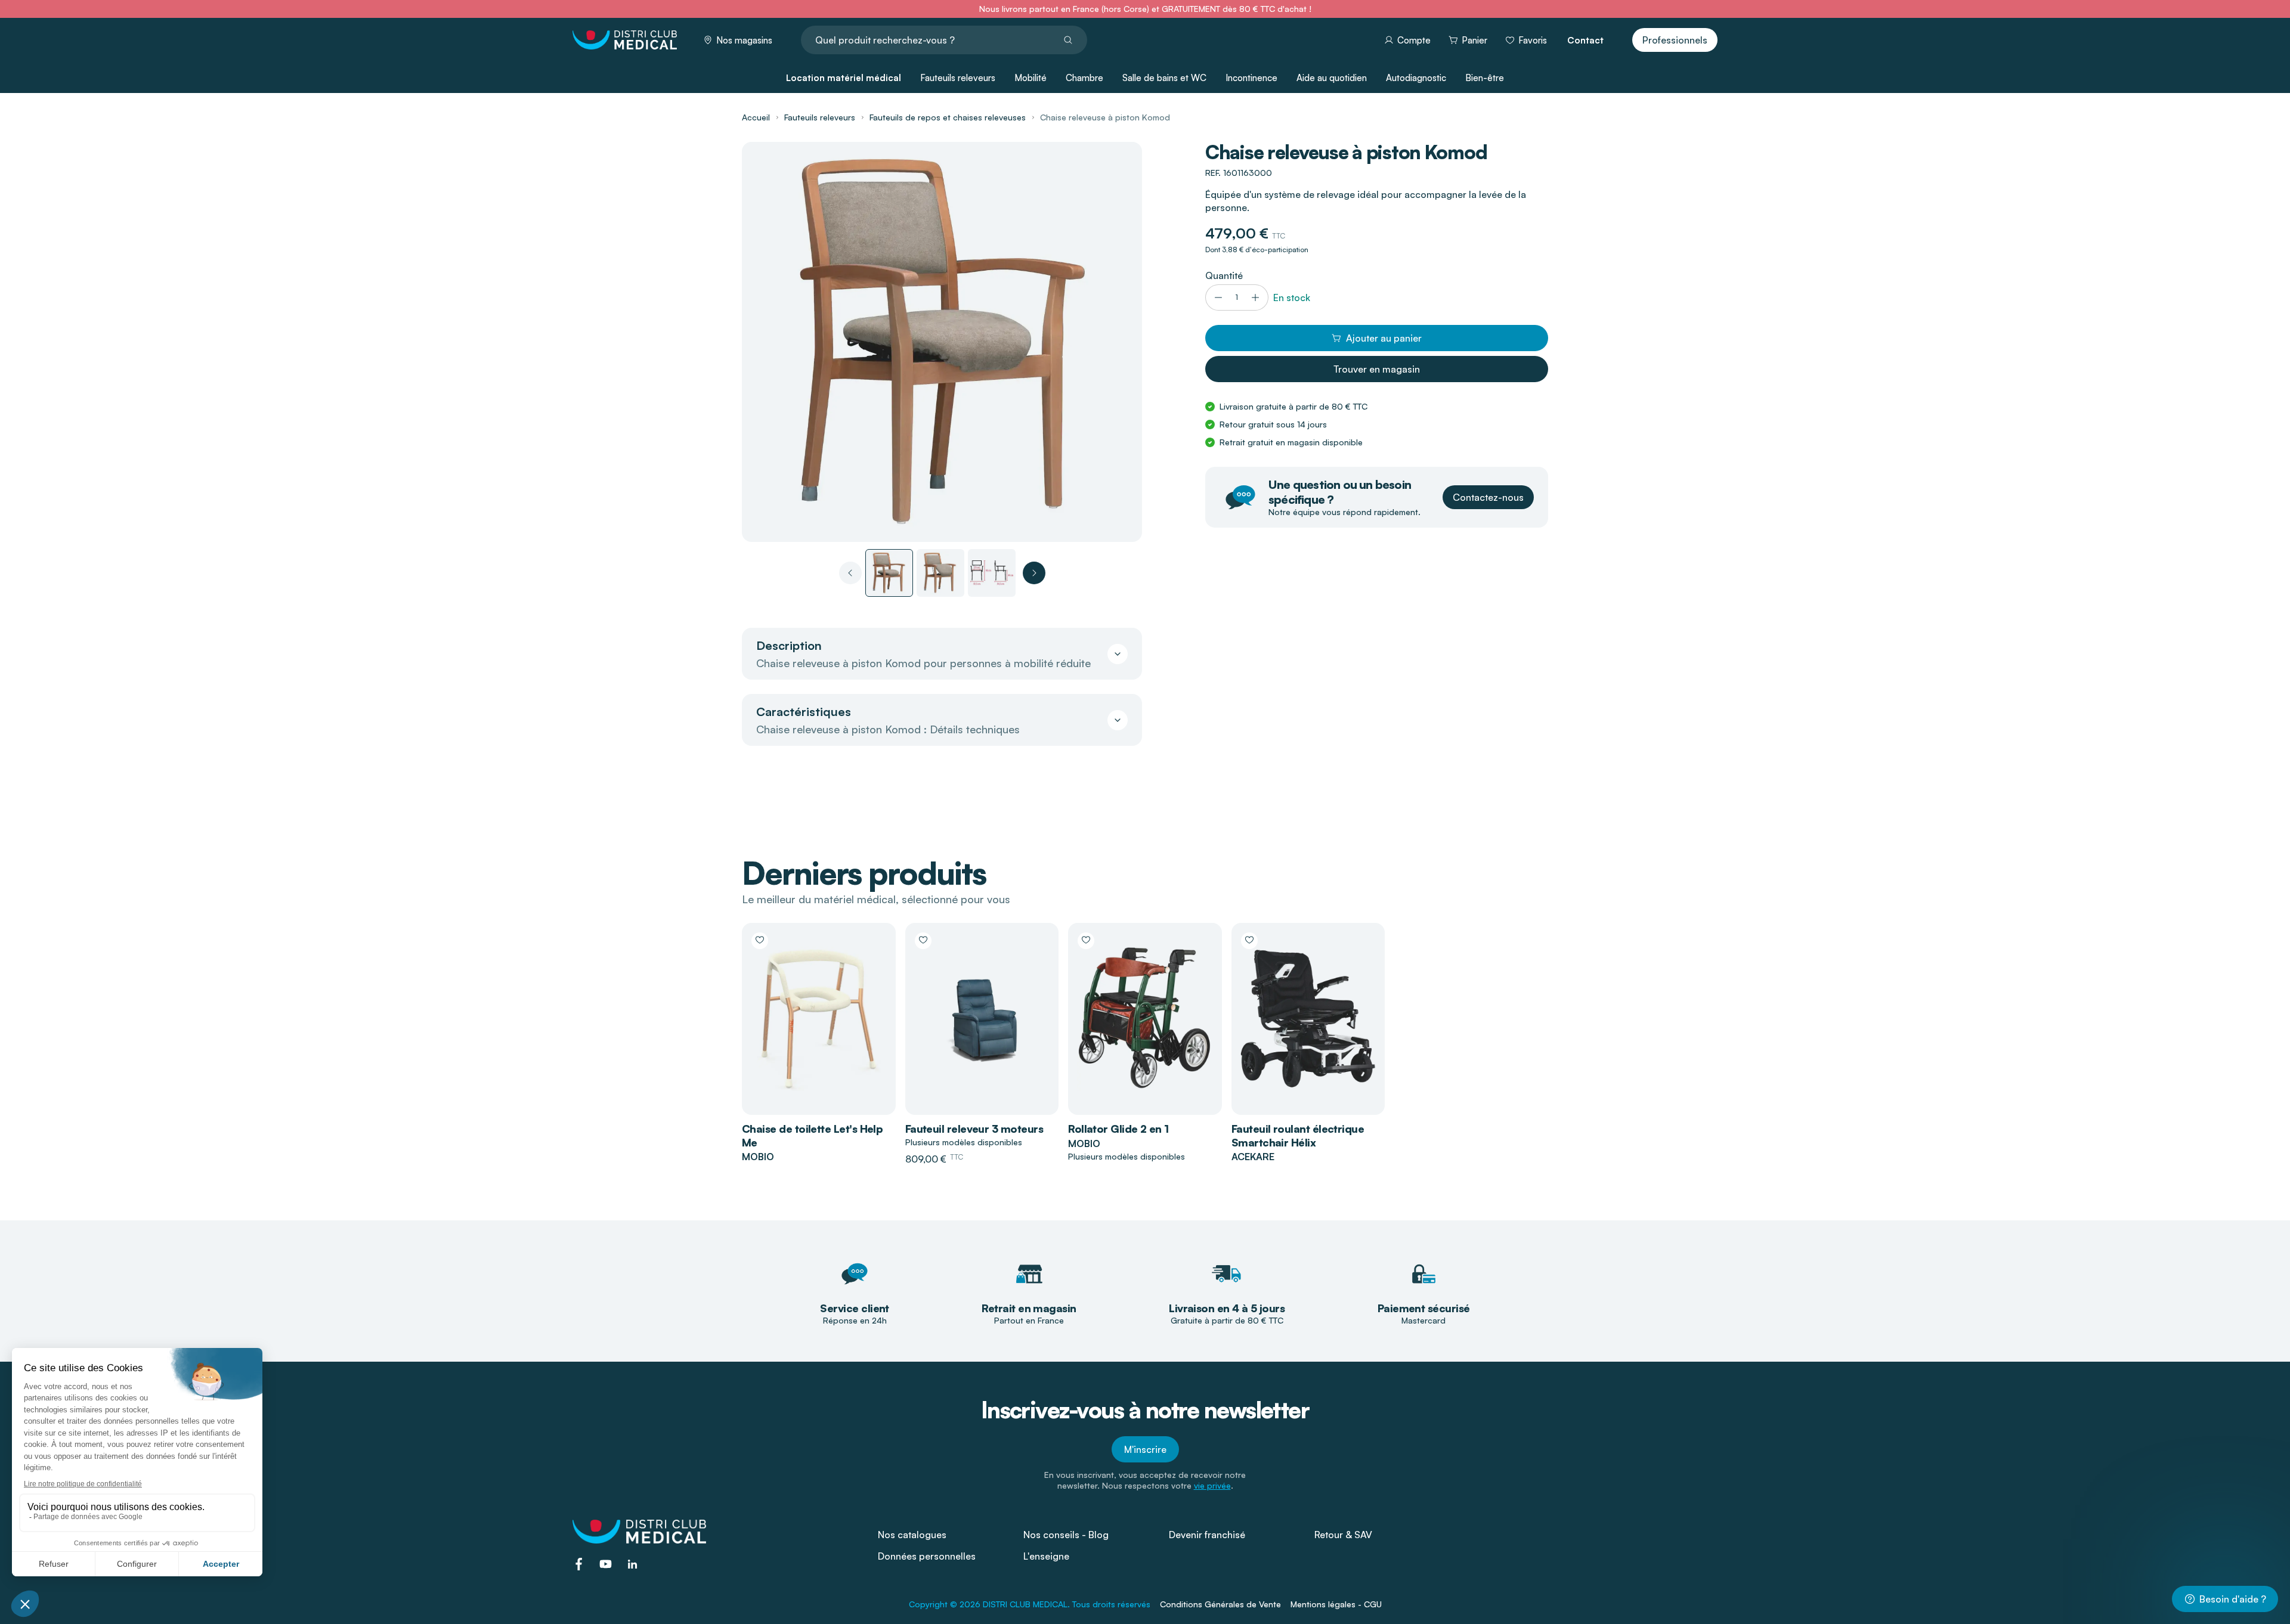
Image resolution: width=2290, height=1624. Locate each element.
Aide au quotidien (1332, 78)
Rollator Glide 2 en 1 (1118, 1129)
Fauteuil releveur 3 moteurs (974, 1129)
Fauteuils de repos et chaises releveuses (948, 117)
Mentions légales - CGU (1336, 1604)
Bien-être (1485, 78)
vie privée (1212, 1485)
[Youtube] (606, 1564)
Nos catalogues (912, 1535)
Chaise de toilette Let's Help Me (812, 1135)
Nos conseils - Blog (1066, 1535)
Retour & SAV (1343, 1535)
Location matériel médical (844, 78)
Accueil (756, 117)
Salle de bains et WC (1164, 78)
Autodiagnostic (1416, 78)
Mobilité (1030, 78)
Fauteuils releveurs (958, 78)
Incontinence (1251, 78)
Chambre (1084, 78)
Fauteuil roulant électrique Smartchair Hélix (1298, 1135)
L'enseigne (1046, 1556)
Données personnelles (927, 1556)
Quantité (1224, 275)
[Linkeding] (632, 1564)
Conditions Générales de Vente (1220, 1604)
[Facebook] (579, 1564)
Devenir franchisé (1207, 1535)
